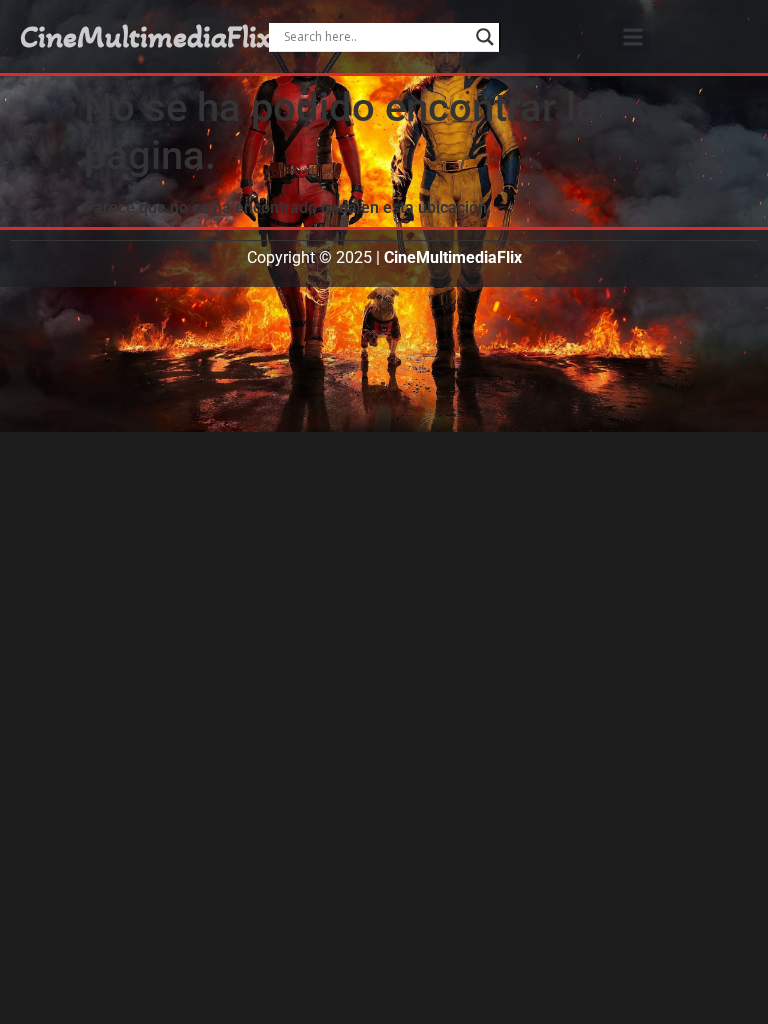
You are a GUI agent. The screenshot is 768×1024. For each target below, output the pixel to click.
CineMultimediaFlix (146, 37)
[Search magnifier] (485, 37)
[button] (633, 36)
